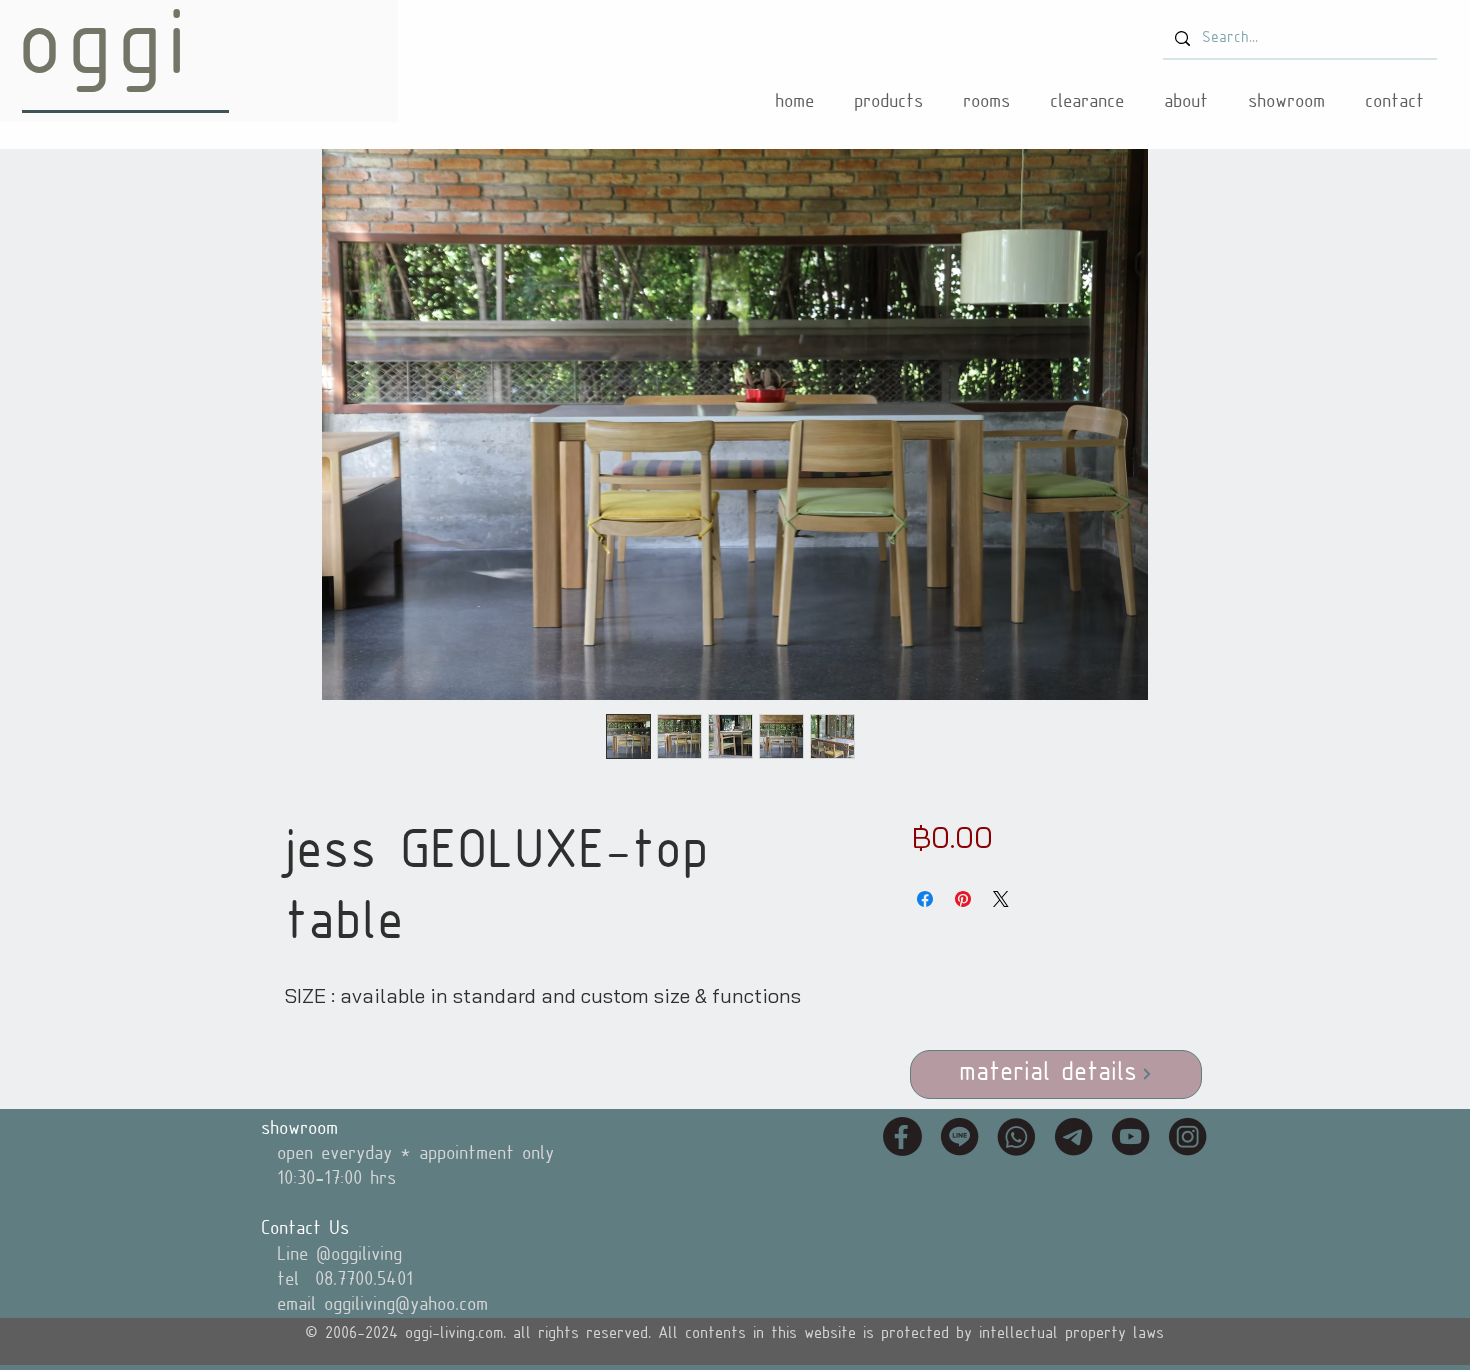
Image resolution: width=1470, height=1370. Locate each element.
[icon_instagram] (1187, 1136)
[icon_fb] (902, 1136)
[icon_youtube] (1130, 1136)
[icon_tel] (1016, 1136)
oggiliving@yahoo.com (406, 1305)
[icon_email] (1073, 1136)
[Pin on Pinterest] (963, 899)
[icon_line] (959, 1136)
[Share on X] (1001, 899)
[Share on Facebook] (925, 899)
